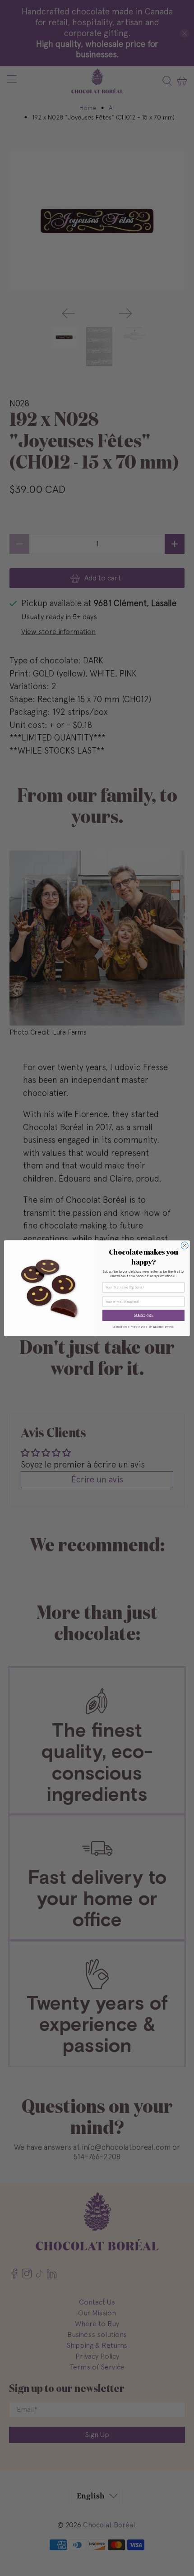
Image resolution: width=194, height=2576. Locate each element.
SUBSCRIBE (143, 1315)
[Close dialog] (185, 1245)
